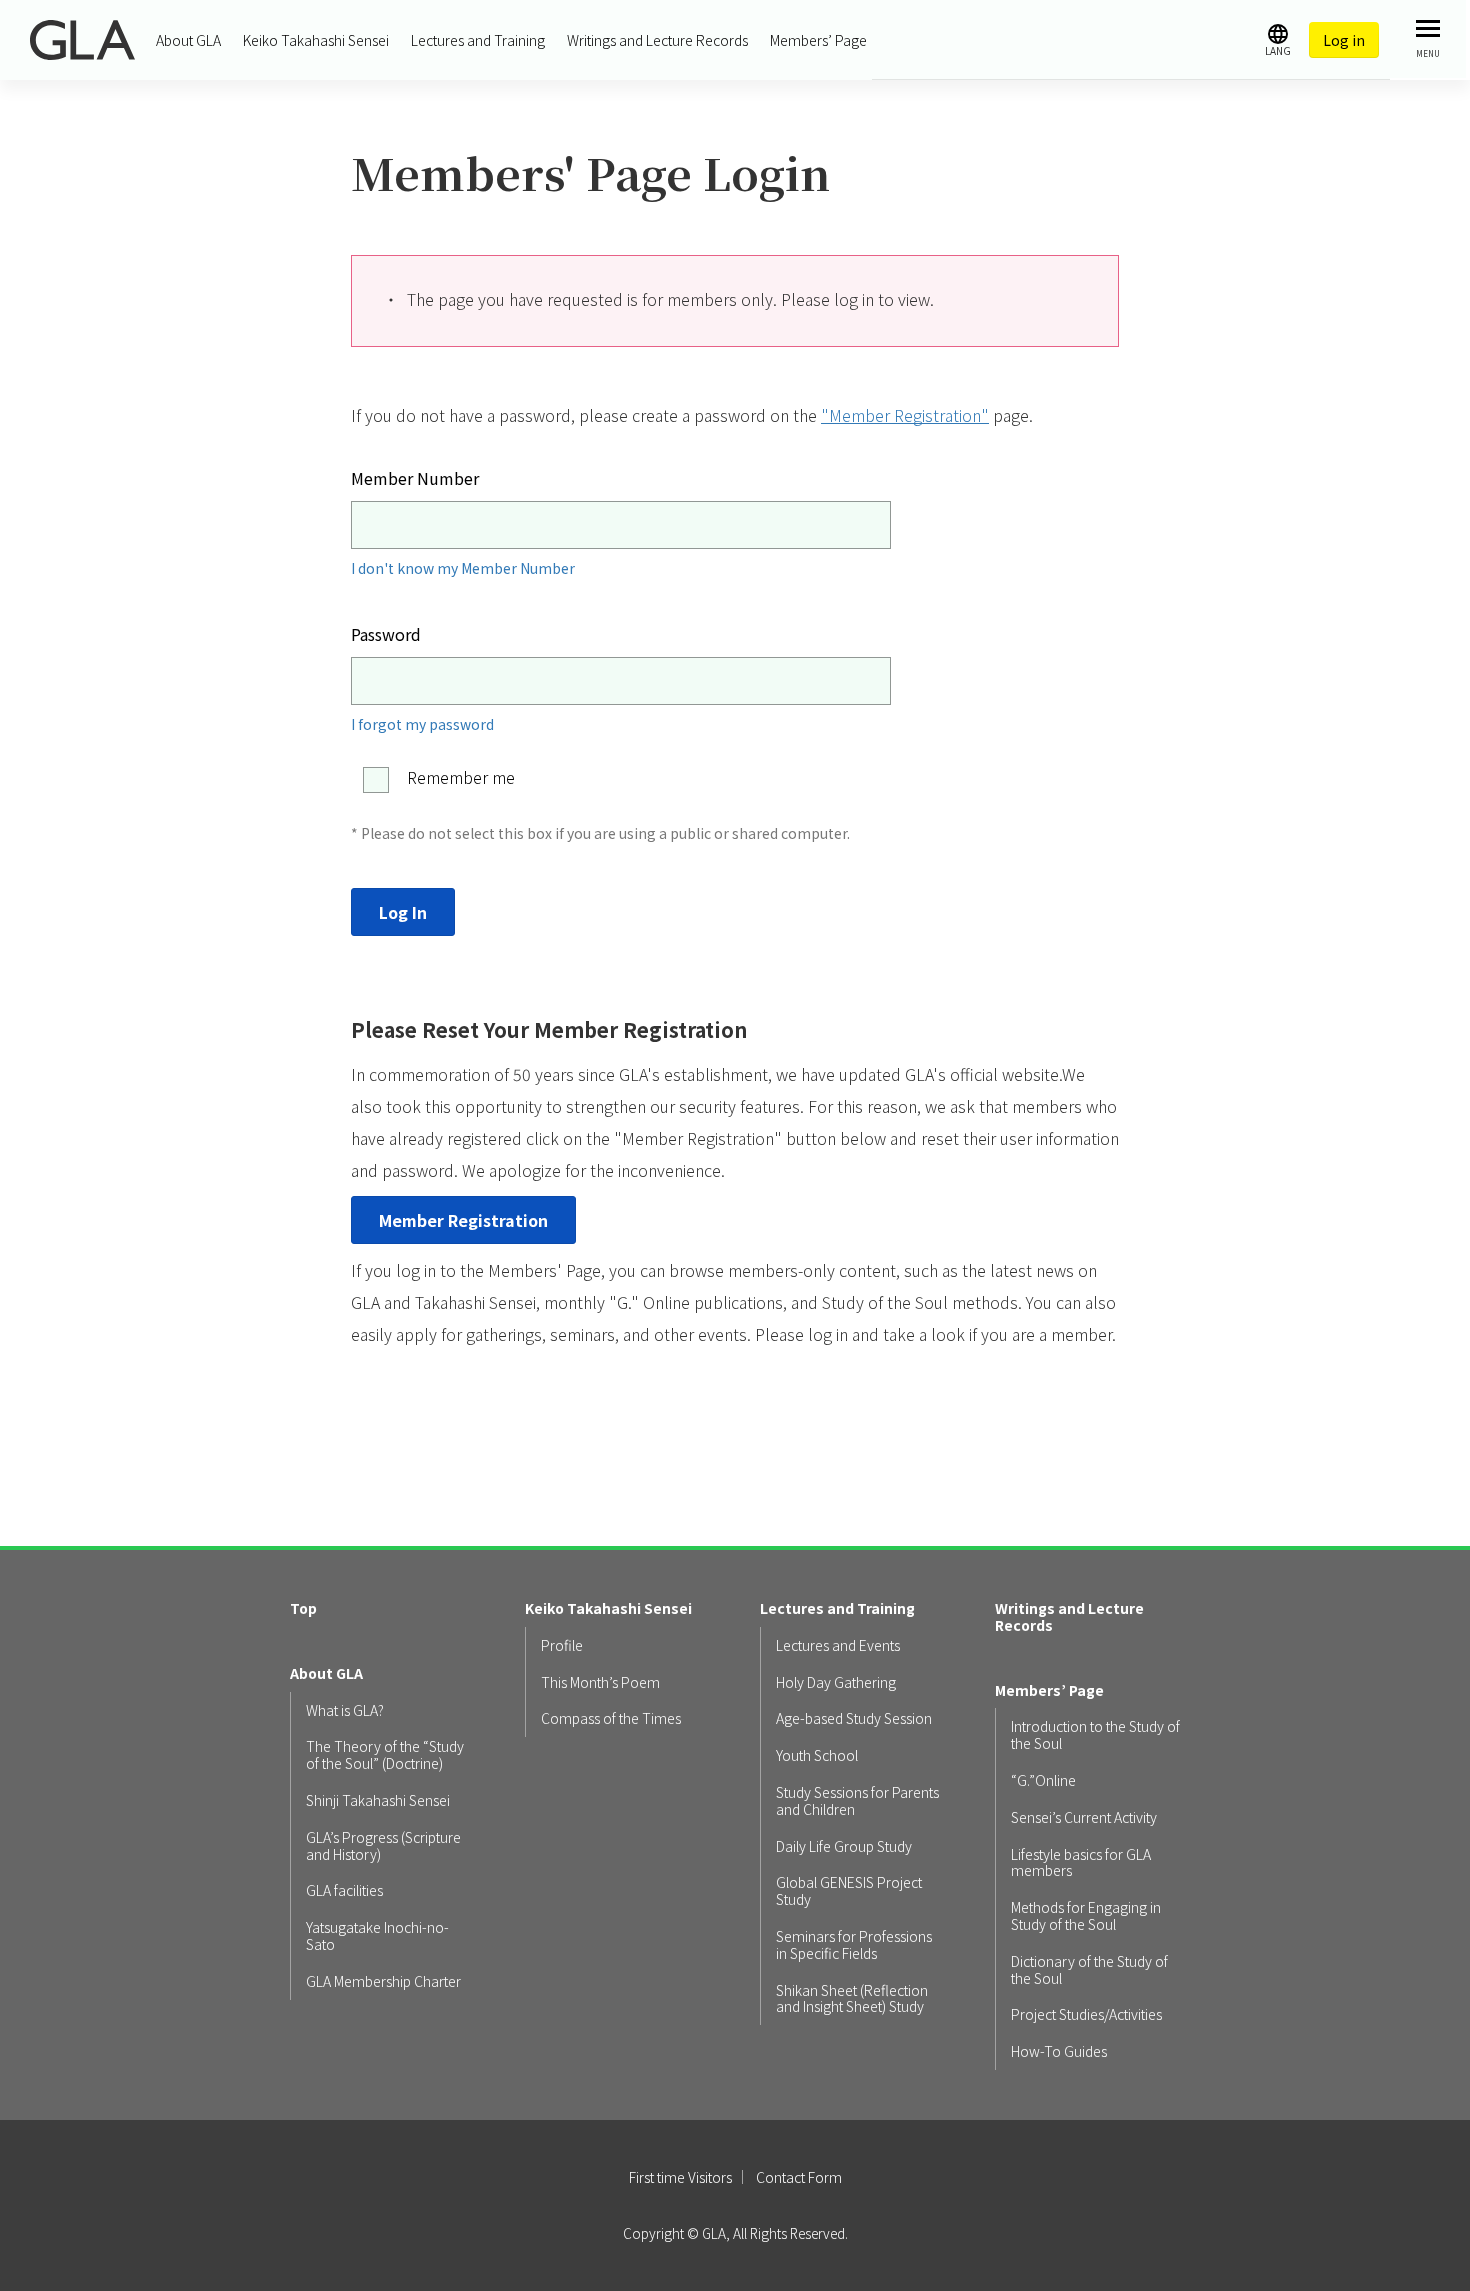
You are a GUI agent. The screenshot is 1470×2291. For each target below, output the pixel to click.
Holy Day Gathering (836, 1682)
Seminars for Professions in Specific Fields (854, 1945)
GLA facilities (344, 1890)
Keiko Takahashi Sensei (316, 40)
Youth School (817, 1755)
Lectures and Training (478, 40)
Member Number (415, 478)
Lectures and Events (838, 1645)
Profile (562, 1645)
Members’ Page (818, 40)
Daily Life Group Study (844, 1846)
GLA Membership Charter (383, 1981)
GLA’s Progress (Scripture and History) (383, 1846)
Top (303, 1608)
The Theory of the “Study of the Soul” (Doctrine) (385, 1755)
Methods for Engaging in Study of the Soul (1086, 1916)
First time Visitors (680, 2177)
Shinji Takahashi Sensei (378, 1800)
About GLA (188, 40)
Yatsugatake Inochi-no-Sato (377, 1936)
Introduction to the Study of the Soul (1095, 1735)
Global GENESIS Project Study (849, 1891)
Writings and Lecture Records (657, 40)
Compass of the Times (611, 1718)
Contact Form (799, 2177)
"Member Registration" (905, 415)
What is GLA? (345, 1710)
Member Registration (463, 1220)
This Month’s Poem (600, 1682)
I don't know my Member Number (463, 568)
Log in (1344, 40)
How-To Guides (1059, 2051)
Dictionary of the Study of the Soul (1089, 1970)
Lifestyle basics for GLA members (1081, 1863)
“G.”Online (1043, 1780)
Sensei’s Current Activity (1084, 1817)
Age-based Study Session (854, 1718)
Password (386, 634)
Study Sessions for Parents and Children (857, 1801)
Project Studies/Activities (1086, 2014)
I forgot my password (422, 724)
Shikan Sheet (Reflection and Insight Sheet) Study (852, 1999)
